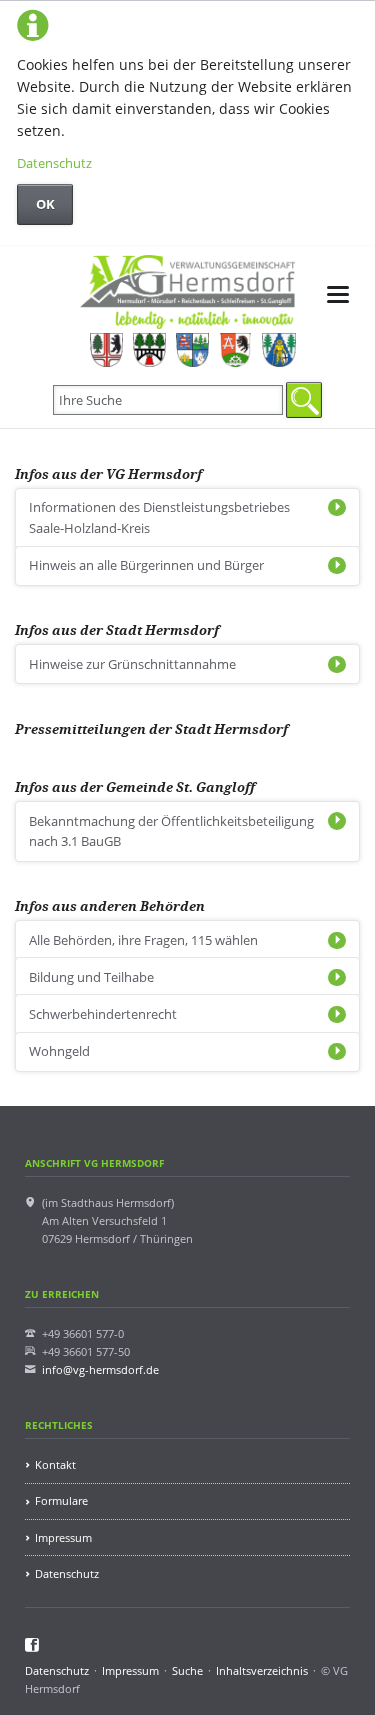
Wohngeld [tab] (59, 1051)
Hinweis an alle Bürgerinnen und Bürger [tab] (146, 565)
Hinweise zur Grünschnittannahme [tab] (132, 664)
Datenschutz (54, 163)
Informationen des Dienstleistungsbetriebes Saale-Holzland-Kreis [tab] (159, 517)
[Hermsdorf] (106, 350)
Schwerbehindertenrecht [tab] (103, 1014)
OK (45, 204)
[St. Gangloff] (278, 350)
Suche (187, 1670)
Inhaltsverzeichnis (262, 1670)
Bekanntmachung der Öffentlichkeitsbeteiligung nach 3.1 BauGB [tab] (171, 831)
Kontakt (55, 1464)
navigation (338, 294)
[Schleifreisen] (235, 350)
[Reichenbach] (192, 350)
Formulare (61, 1500)
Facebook (32, 1645)
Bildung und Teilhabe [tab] (91, 977)
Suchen (304, 400)
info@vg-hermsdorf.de (100, 1369)
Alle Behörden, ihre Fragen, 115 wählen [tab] (143, 940)
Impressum (63, 1537)
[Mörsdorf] (149, 350)
